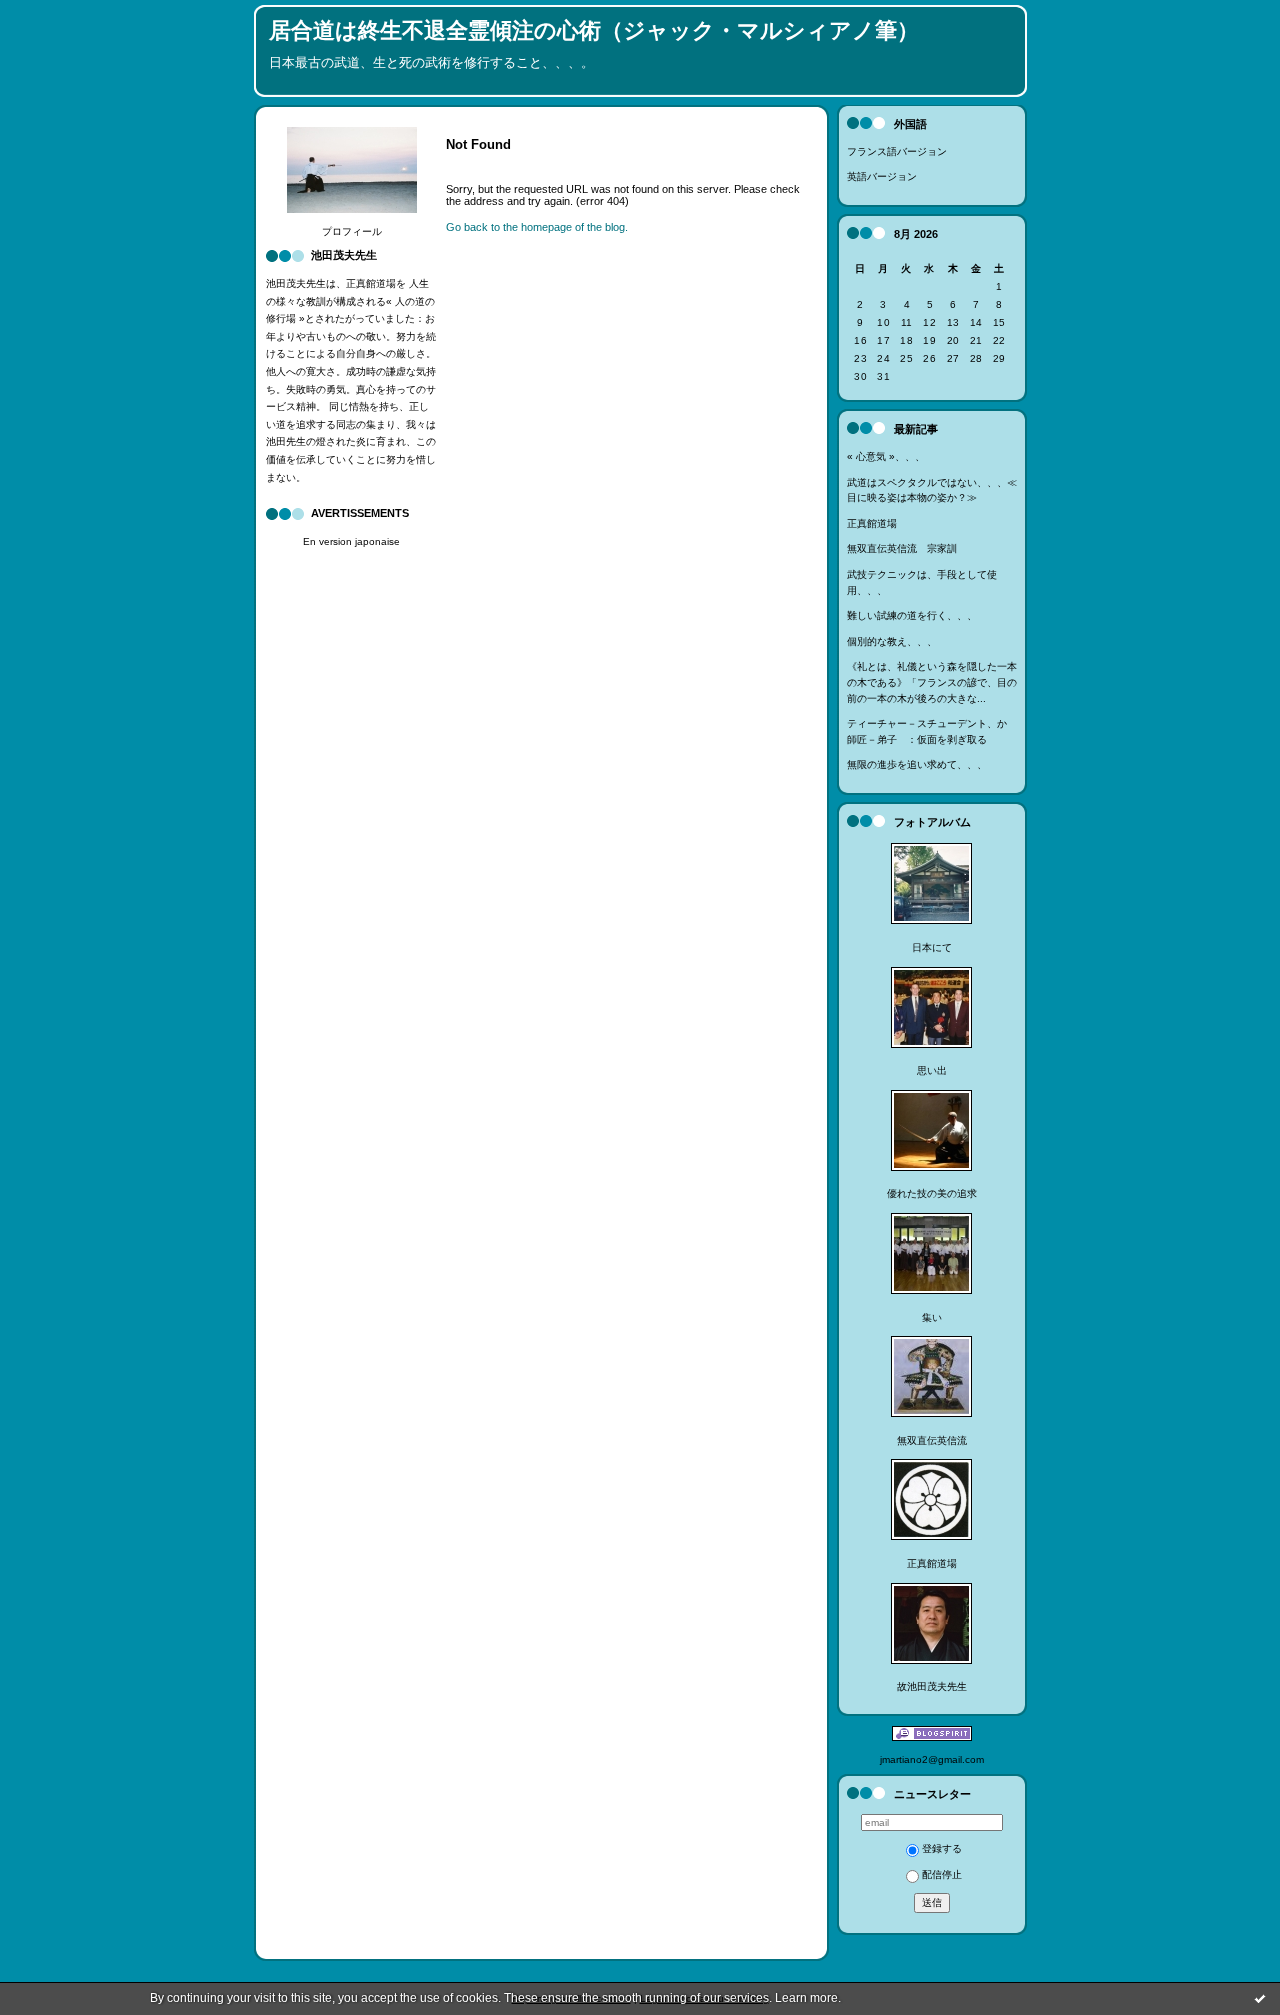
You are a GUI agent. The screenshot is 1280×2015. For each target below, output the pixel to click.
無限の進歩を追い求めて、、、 (917, 764)
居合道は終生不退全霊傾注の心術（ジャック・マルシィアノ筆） (594, 30)
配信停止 (942, 1874)
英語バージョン (882, 176)
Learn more (806, 1998)
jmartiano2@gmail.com (932, 1759)
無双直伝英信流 (932, 1440)
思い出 (932, 1070)
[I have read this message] (1260, 1998)
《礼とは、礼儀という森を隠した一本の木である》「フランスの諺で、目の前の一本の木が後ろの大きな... (932, 682)
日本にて (932, 947)
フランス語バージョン (897, 151)
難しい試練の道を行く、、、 (912, 615)
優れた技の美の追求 (932, 1193)
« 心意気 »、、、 (886, 456)
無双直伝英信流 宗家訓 (902, 548)
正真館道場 (872, 523)
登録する (942, 1848)
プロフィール (352, 231)
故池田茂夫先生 (932, 1686)
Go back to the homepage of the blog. (537, 227)
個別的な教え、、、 (892, 641)
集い (932, 1317)
